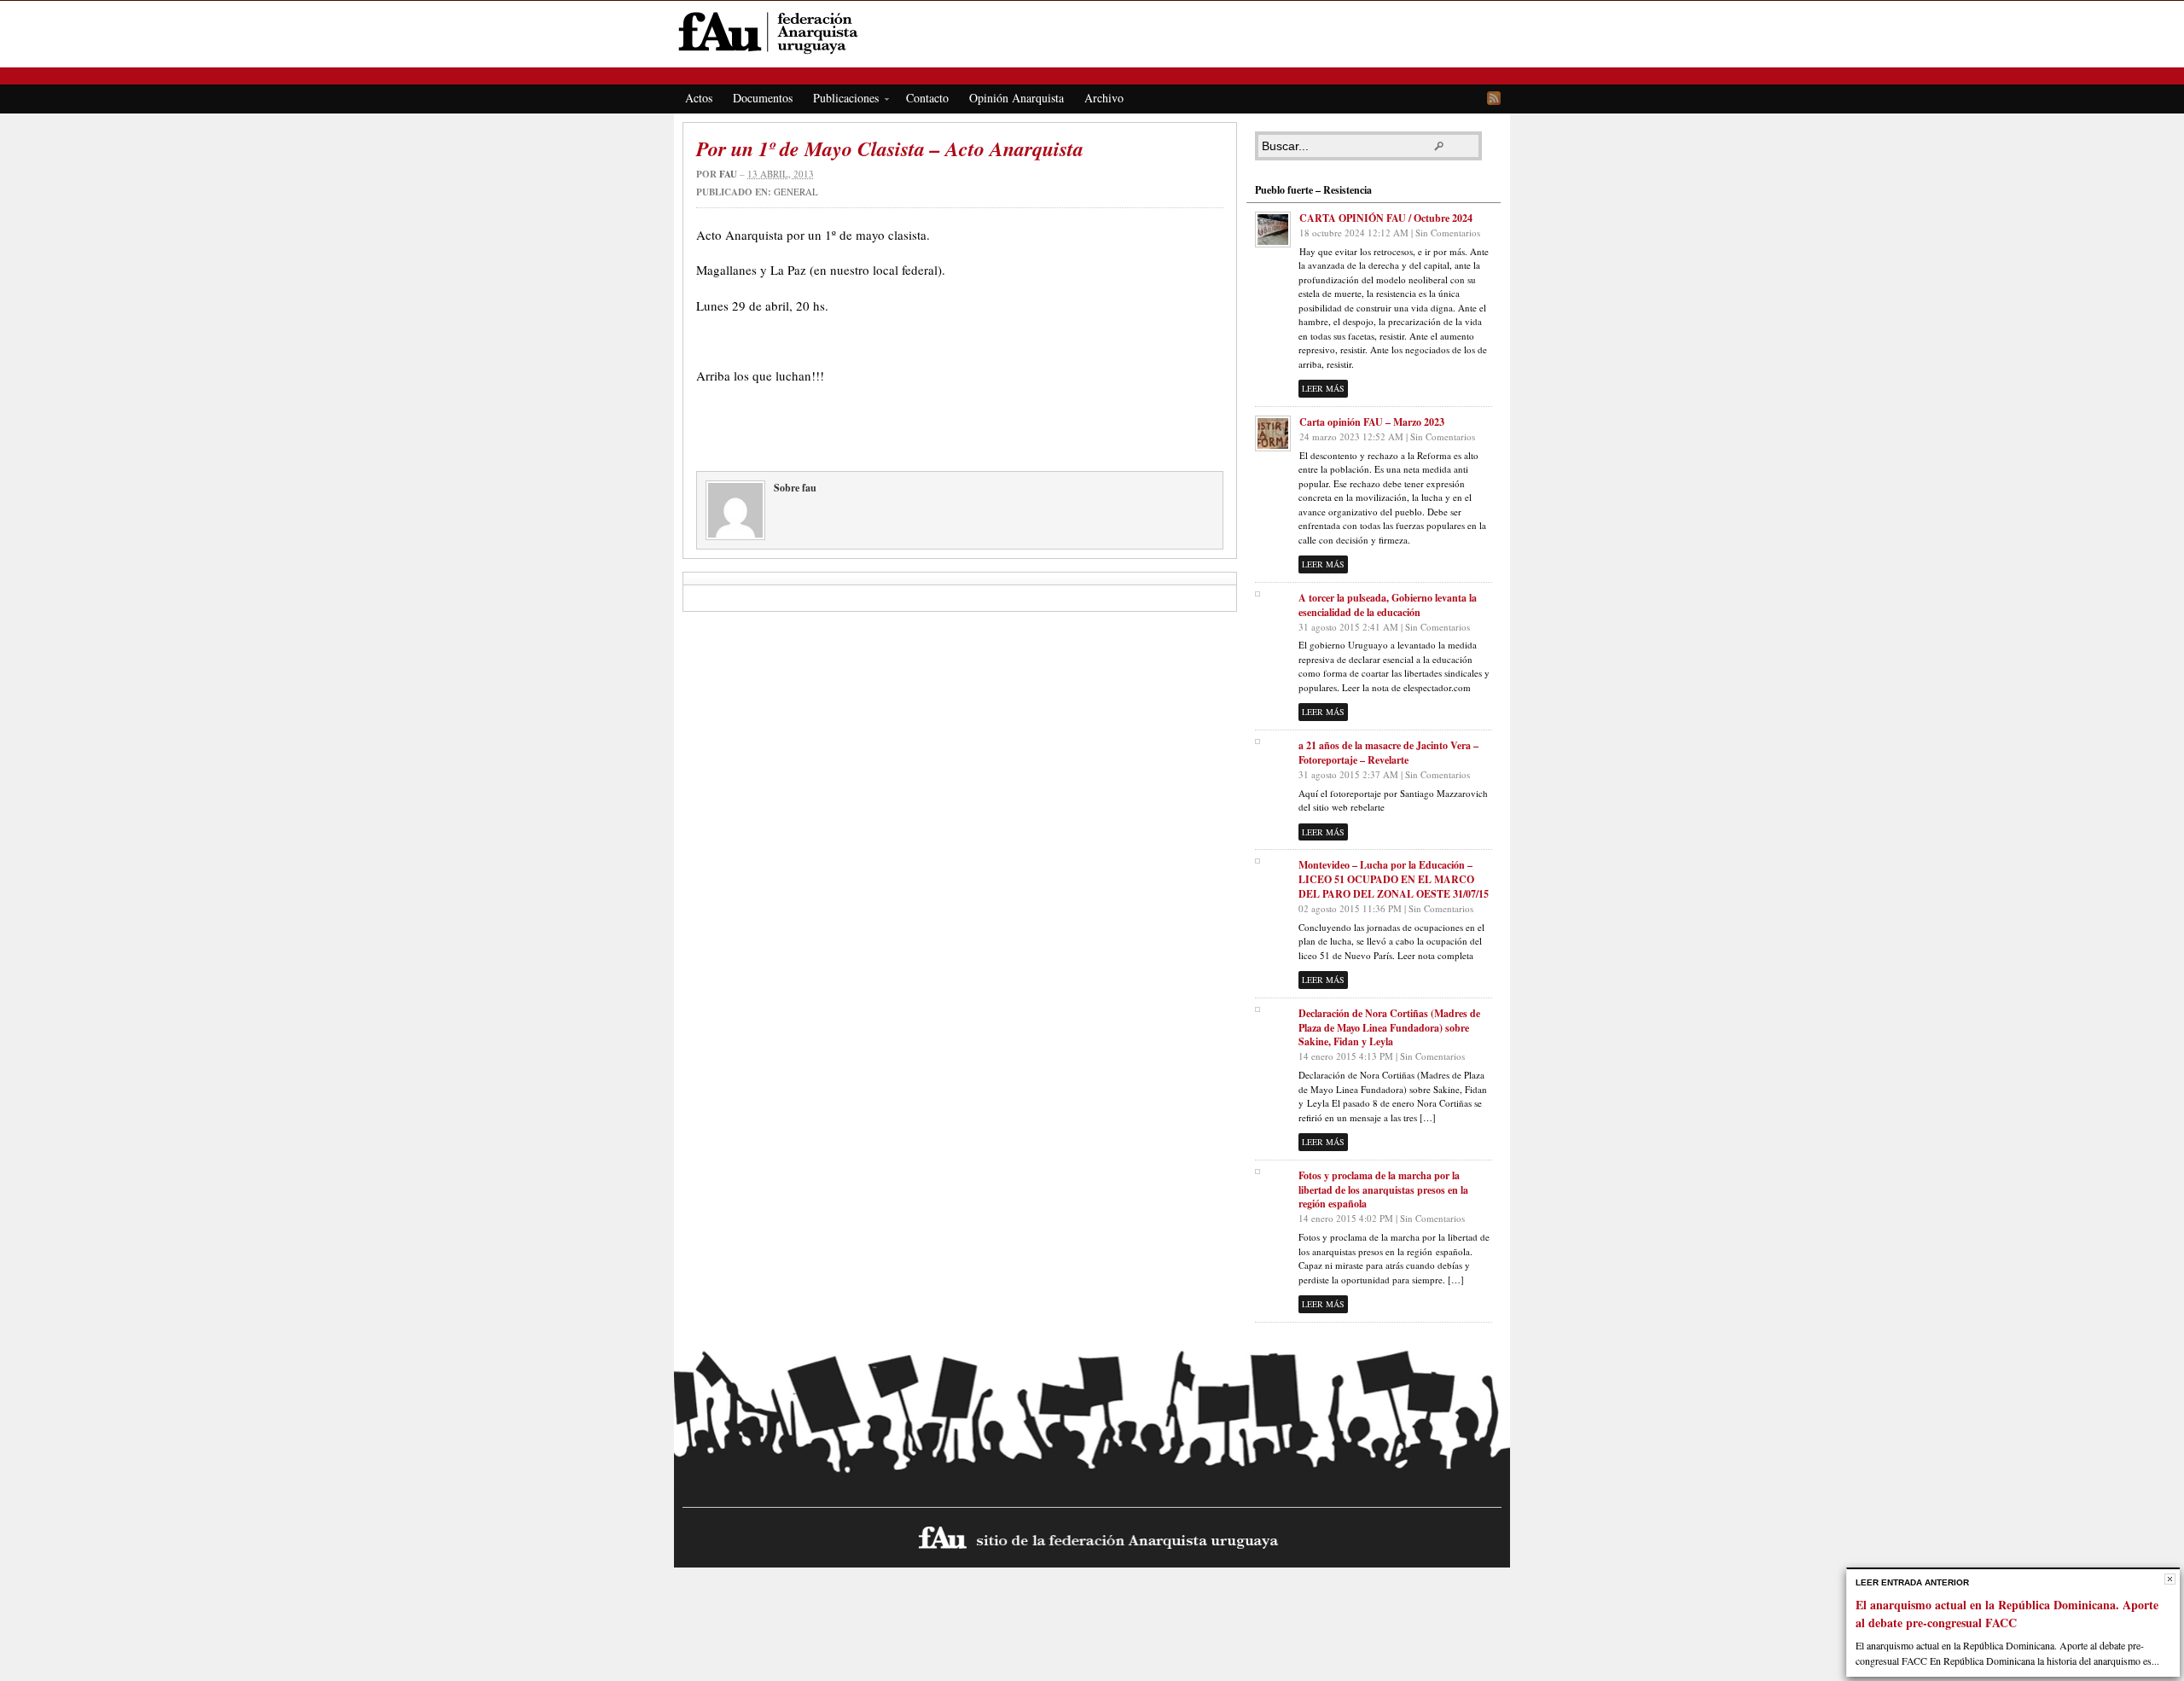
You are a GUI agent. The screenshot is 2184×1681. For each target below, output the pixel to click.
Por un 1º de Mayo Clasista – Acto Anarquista (890, 148)
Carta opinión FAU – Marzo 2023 (1372, 422)
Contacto (927, 98)
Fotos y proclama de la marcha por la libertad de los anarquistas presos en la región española (1383, 1190)
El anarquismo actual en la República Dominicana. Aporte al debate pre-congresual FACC (2007, 1614)
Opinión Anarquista (1016, 98)
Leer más (1323, 388)
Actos (699, 98)
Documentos (763, 98)
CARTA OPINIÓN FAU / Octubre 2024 (1386, 218)
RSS (1494, 98)
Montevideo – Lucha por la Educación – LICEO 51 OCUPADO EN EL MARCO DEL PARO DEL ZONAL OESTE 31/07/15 (1394, 879)
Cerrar (2170, 1579)
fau (728, 174)
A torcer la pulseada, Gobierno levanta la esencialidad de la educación (1388, 605)
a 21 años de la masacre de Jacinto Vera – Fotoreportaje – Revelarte (1388, 753)
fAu (1093, 32)
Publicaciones (841, 101)
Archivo (1104, 98)
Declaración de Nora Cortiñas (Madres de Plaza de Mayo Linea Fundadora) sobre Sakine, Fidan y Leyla (1389, 1028)
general (796, 192)
